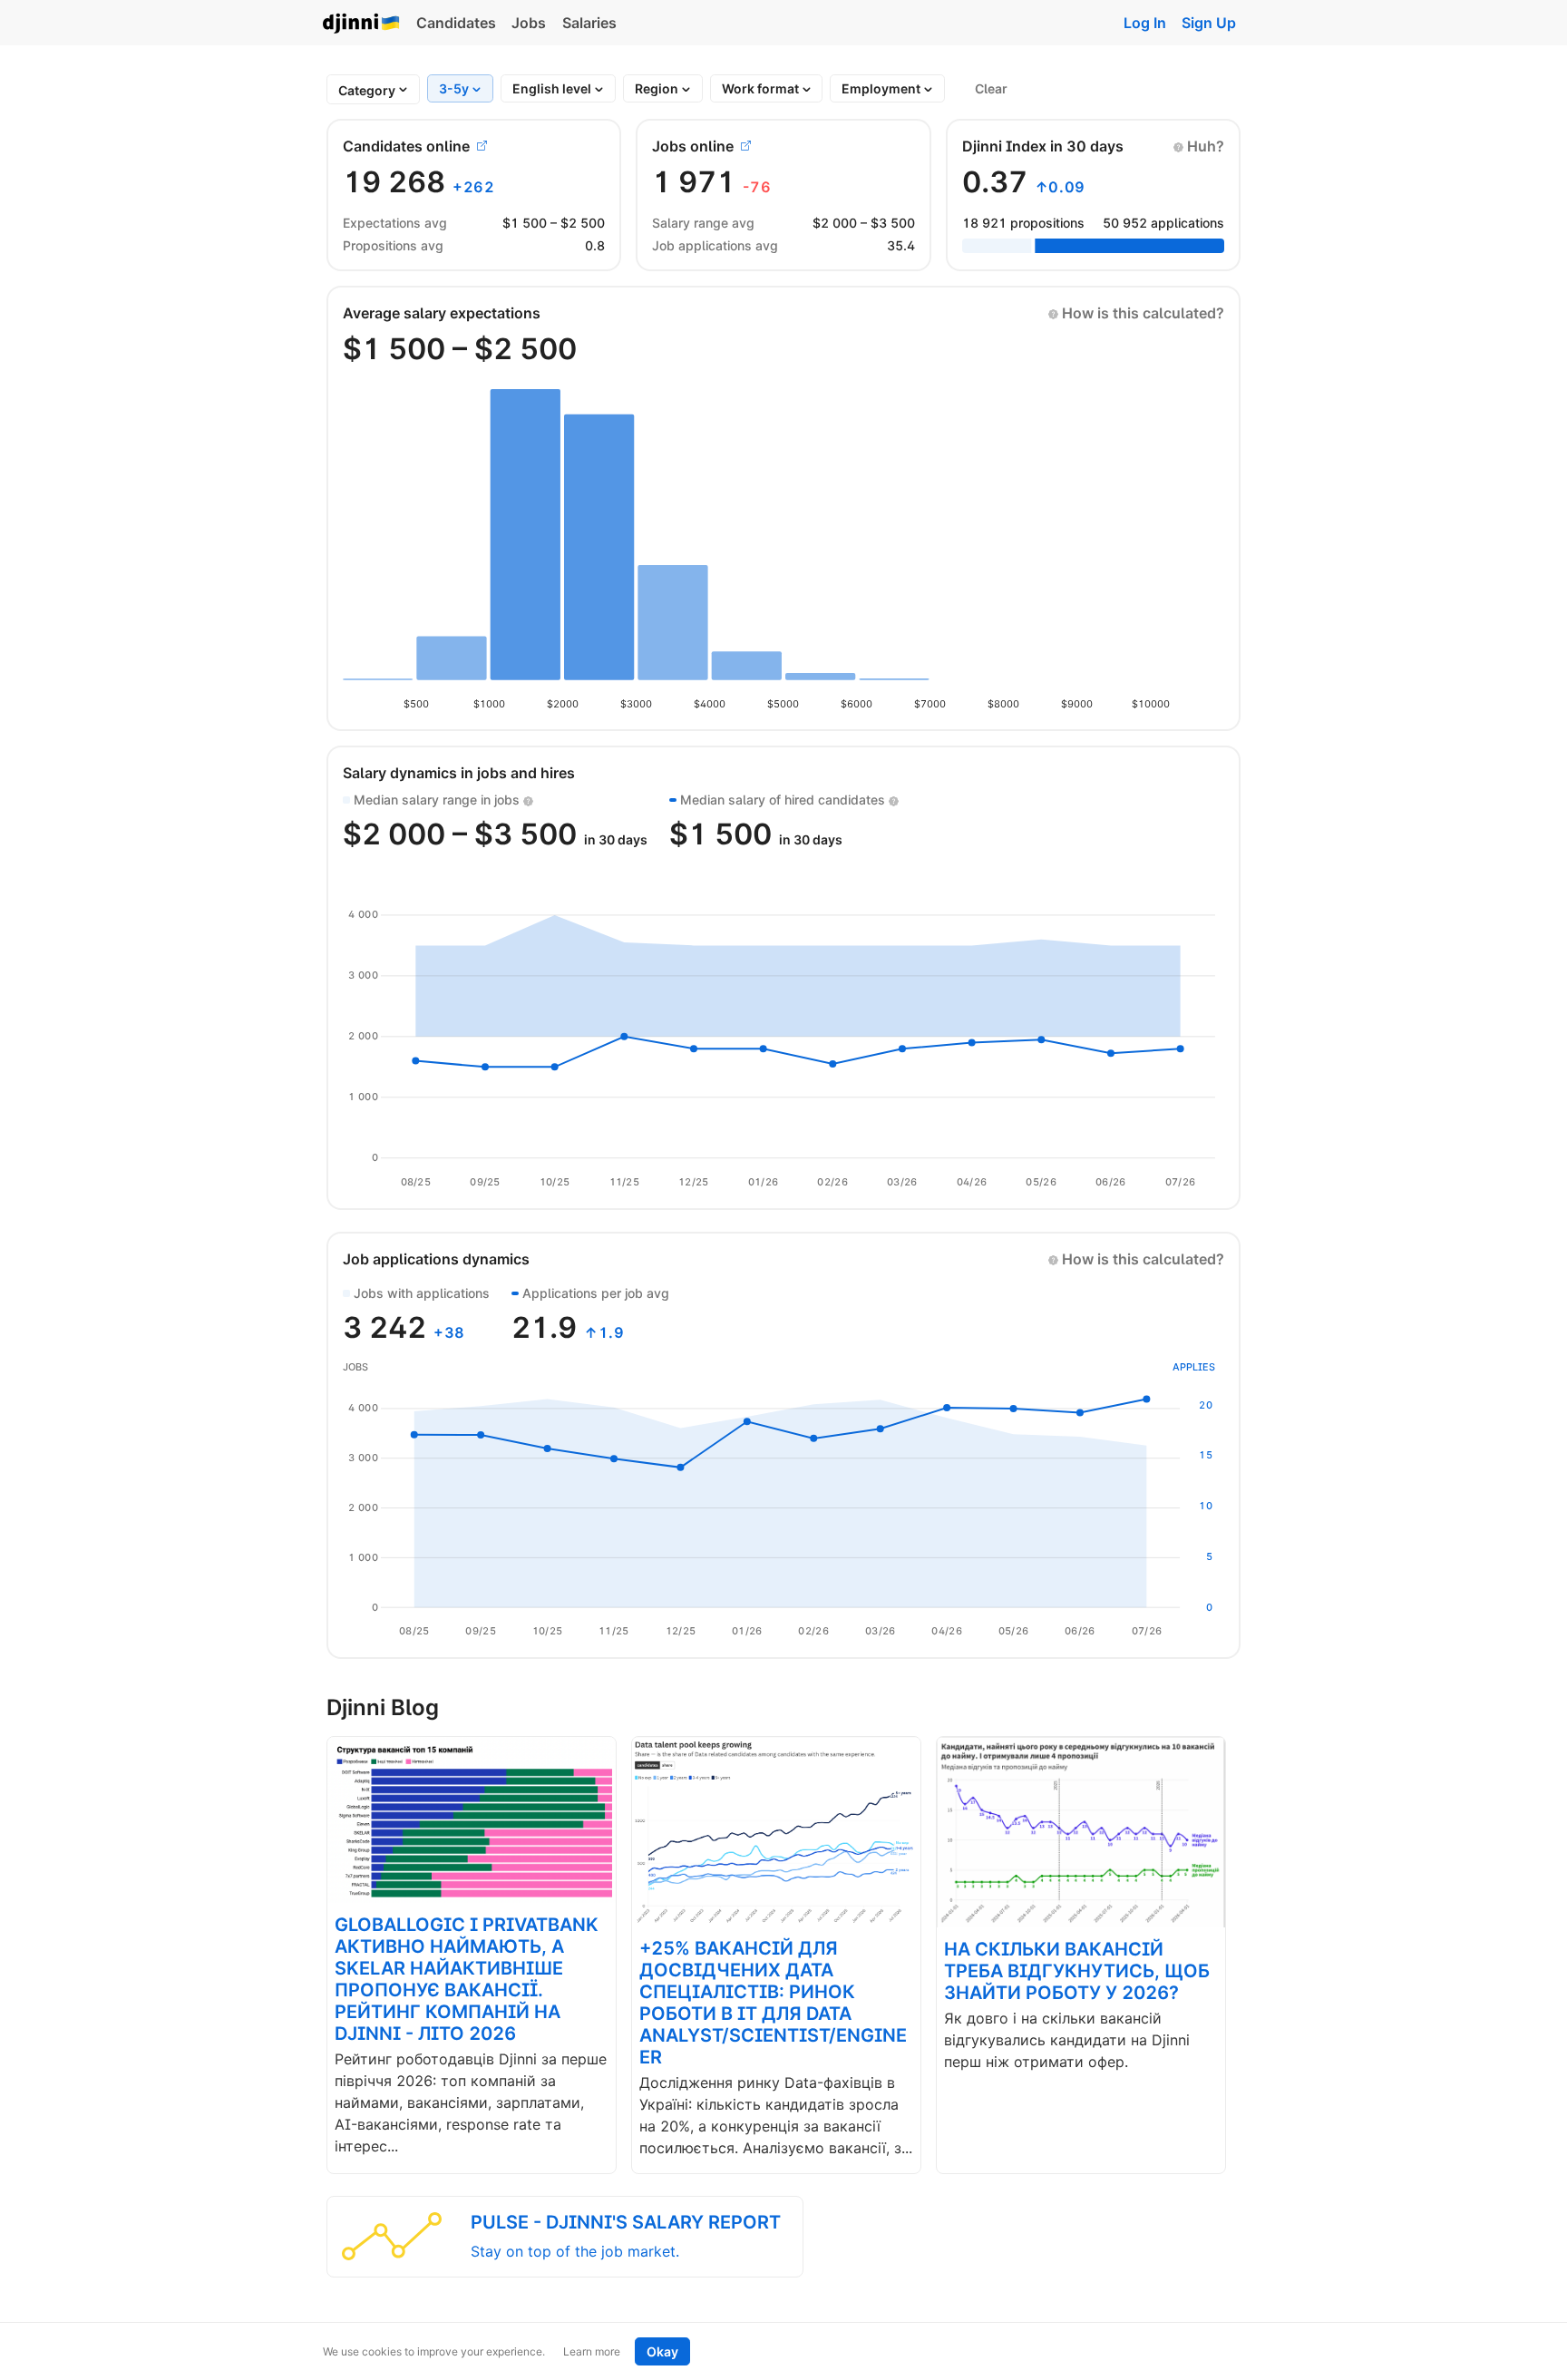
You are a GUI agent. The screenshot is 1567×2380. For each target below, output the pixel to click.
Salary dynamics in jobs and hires (459, 773)
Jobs (529, 23)
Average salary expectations (442, 313)
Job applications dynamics (436, 1259)
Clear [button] (991, 88)
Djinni (362, 24)
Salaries (589, 23)
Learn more (592, 2351)
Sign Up (1209, 23)
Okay (662, 2351)
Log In (1145, 23)
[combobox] (367, 90)
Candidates (456, 23)
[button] (1199, 146)
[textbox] (367, 90)
